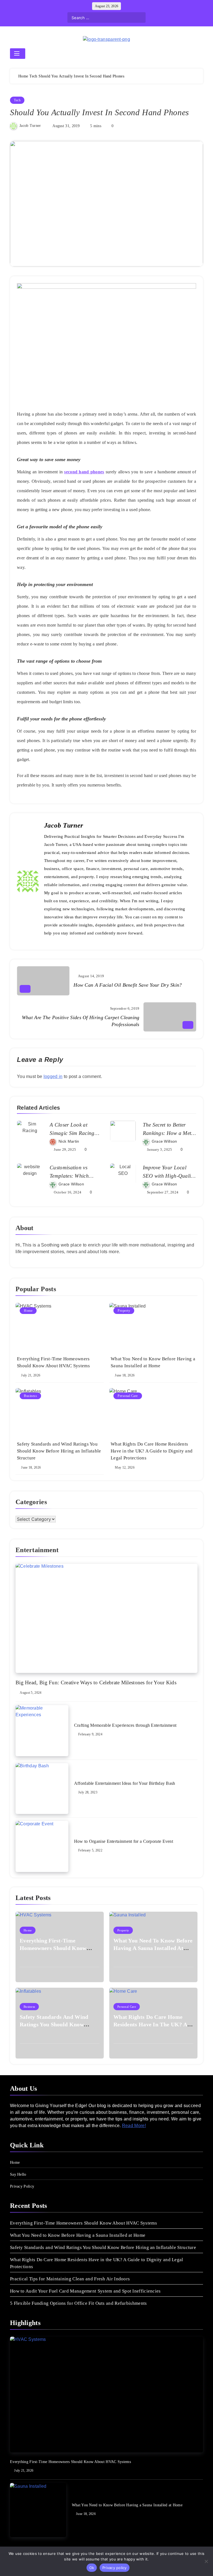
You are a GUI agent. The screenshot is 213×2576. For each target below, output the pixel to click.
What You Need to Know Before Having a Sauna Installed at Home (153, 1948)
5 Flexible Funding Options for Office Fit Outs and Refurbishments (78, 2303)
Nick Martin (69, 1141)
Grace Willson (164, 1141)
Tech (17, 100)
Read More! (134, 2126)
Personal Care (128, 1396)
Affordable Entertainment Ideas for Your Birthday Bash (125, 1783)
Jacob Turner (30, 126)
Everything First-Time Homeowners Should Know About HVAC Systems (53, 1948)
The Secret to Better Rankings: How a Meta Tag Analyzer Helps (168, 1133)
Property (124, 1311)
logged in (53, 1076)
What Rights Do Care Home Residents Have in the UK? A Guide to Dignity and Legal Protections (152, 1451)
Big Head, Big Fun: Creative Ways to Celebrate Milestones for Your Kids (96, 1682)
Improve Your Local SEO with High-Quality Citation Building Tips (169, 1176)
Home (28, 1311)
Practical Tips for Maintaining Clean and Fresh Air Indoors (70, 2279)
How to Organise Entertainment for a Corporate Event (124, 1841)
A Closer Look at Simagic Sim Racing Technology (72, 1133)
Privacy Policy (22, 2186)
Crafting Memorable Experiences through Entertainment (125, 1725)
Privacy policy (115, 2568)
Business (30, 1396)
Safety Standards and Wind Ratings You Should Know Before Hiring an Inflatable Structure (59, 1451)
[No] (206, 2561)
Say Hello (18, 2174)
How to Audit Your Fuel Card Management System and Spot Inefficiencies (85, 2291)
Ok (92, 2568)
